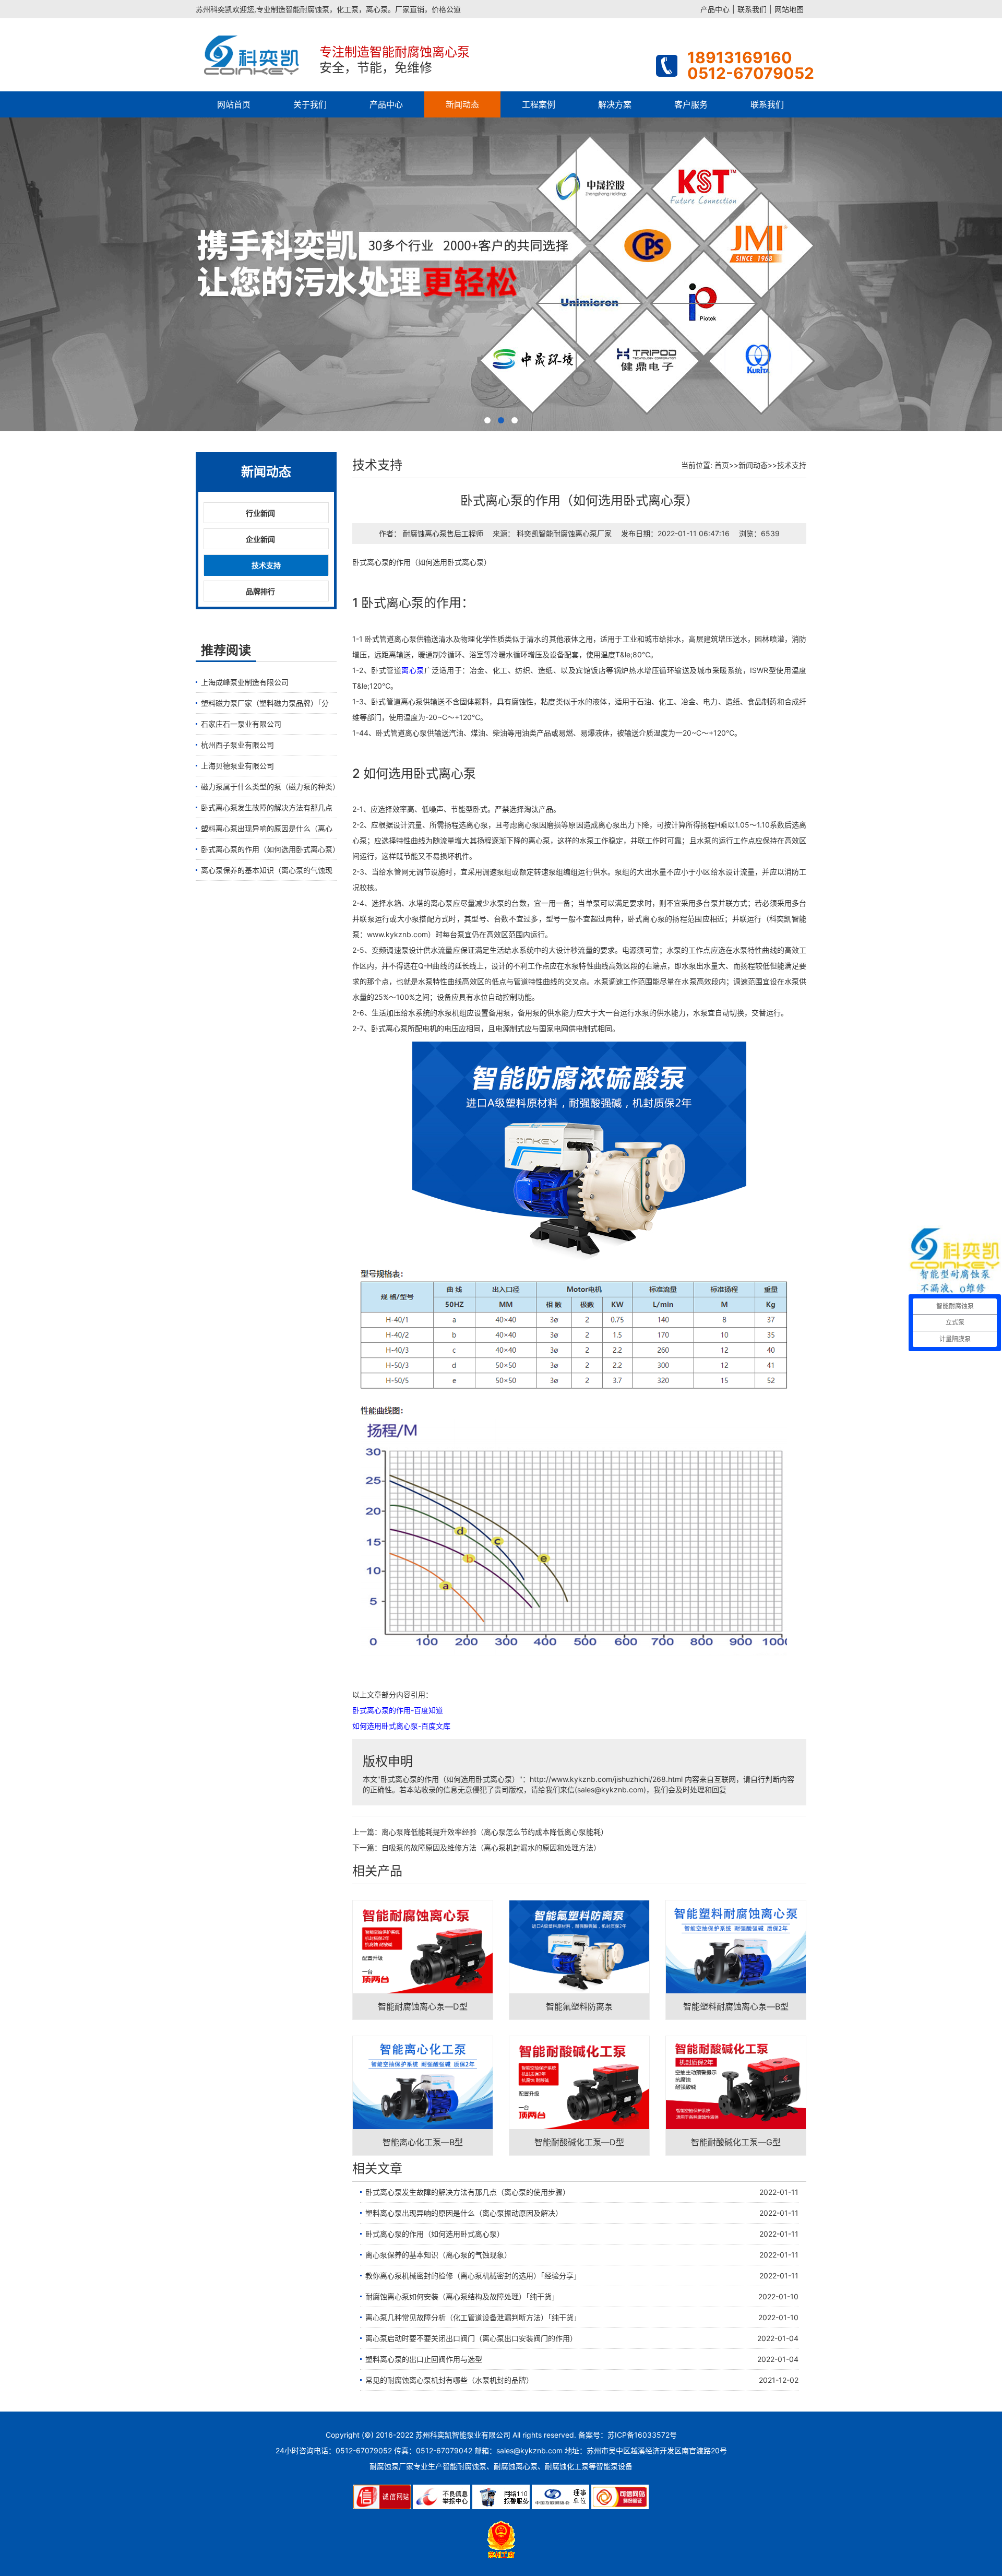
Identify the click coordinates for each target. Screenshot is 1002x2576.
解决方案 (615, 104)
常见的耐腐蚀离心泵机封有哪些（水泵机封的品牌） (449, 2380)
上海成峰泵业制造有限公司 (245, 682)
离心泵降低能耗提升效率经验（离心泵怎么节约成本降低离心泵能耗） (495, 1832)
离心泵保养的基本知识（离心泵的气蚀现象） (438, 2255)
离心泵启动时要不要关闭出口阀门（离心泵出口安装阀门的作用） (471, 2338)
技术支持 (266, 565)
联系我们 (752, 9)
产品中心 (715, 9)
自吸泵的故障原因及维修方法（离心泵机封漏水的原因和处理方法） (491, 1847)
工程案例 (539, 104)
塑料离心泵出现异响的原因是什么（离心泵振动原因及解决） (464, 2213)
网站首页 (234, 104)
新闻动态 (462, 104)
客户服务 (691, 104)
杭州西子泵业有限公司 (237, 745)
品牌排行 (260, 591)
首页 (722, 465)
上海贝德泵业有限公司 (237, 766)
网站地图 (789, 9)
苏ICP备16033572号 (642, 2435)
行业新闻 (260, 513)
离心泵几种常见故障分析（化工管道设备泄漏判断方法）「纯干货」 (473, 2317)
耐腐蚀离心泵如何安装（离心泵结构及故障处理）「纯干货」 (462, 2296)
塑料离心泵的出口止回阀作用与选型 (424, 2359)
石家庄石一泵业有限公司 (241, 724)
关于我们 (310, 104)
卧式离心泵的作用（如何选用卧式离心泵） (269, 849)
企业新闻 (260, 539)
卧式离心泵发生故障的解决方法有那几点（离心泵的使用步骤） (468, 2192)
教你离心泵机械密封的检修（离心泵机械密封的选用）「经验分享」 (473, 2276)
